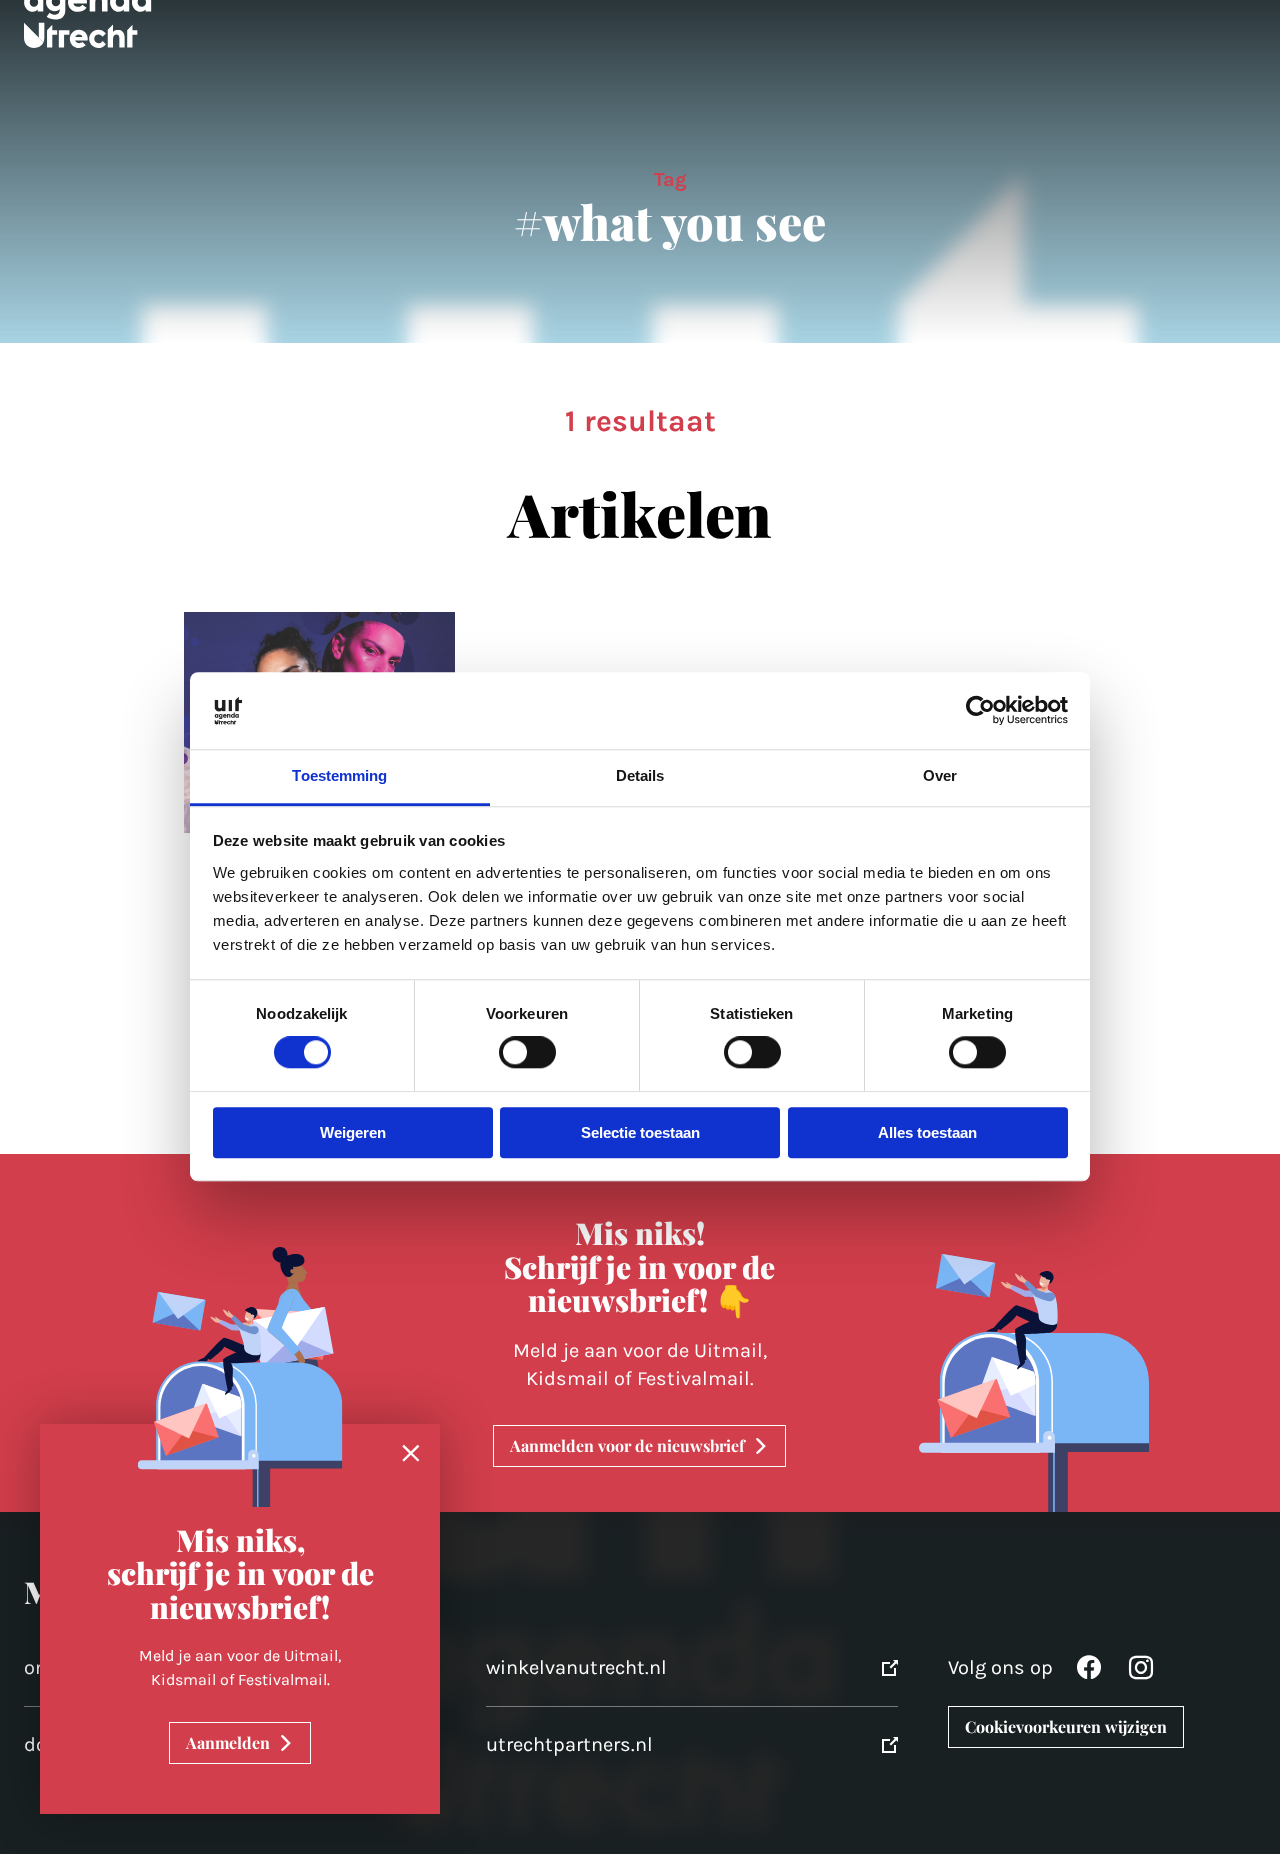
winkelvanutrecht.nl (576, 1667)
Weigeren (353, 1132)
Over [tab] (940, 775)
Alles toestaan (927, 1132)
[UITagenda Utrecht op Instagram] (1141, 1672)
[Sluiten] (411, 1454)
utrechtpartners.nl (569, 1744)
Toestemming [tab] (339, 775)
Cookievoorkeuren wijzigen (1066, 1726)
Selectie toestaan (640, 1132)
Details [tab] (640, 775)
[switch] (527, 1053)
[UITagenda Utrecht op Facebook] (1089, 1672)
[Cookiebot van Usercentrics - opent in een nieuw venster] (980, 711)
